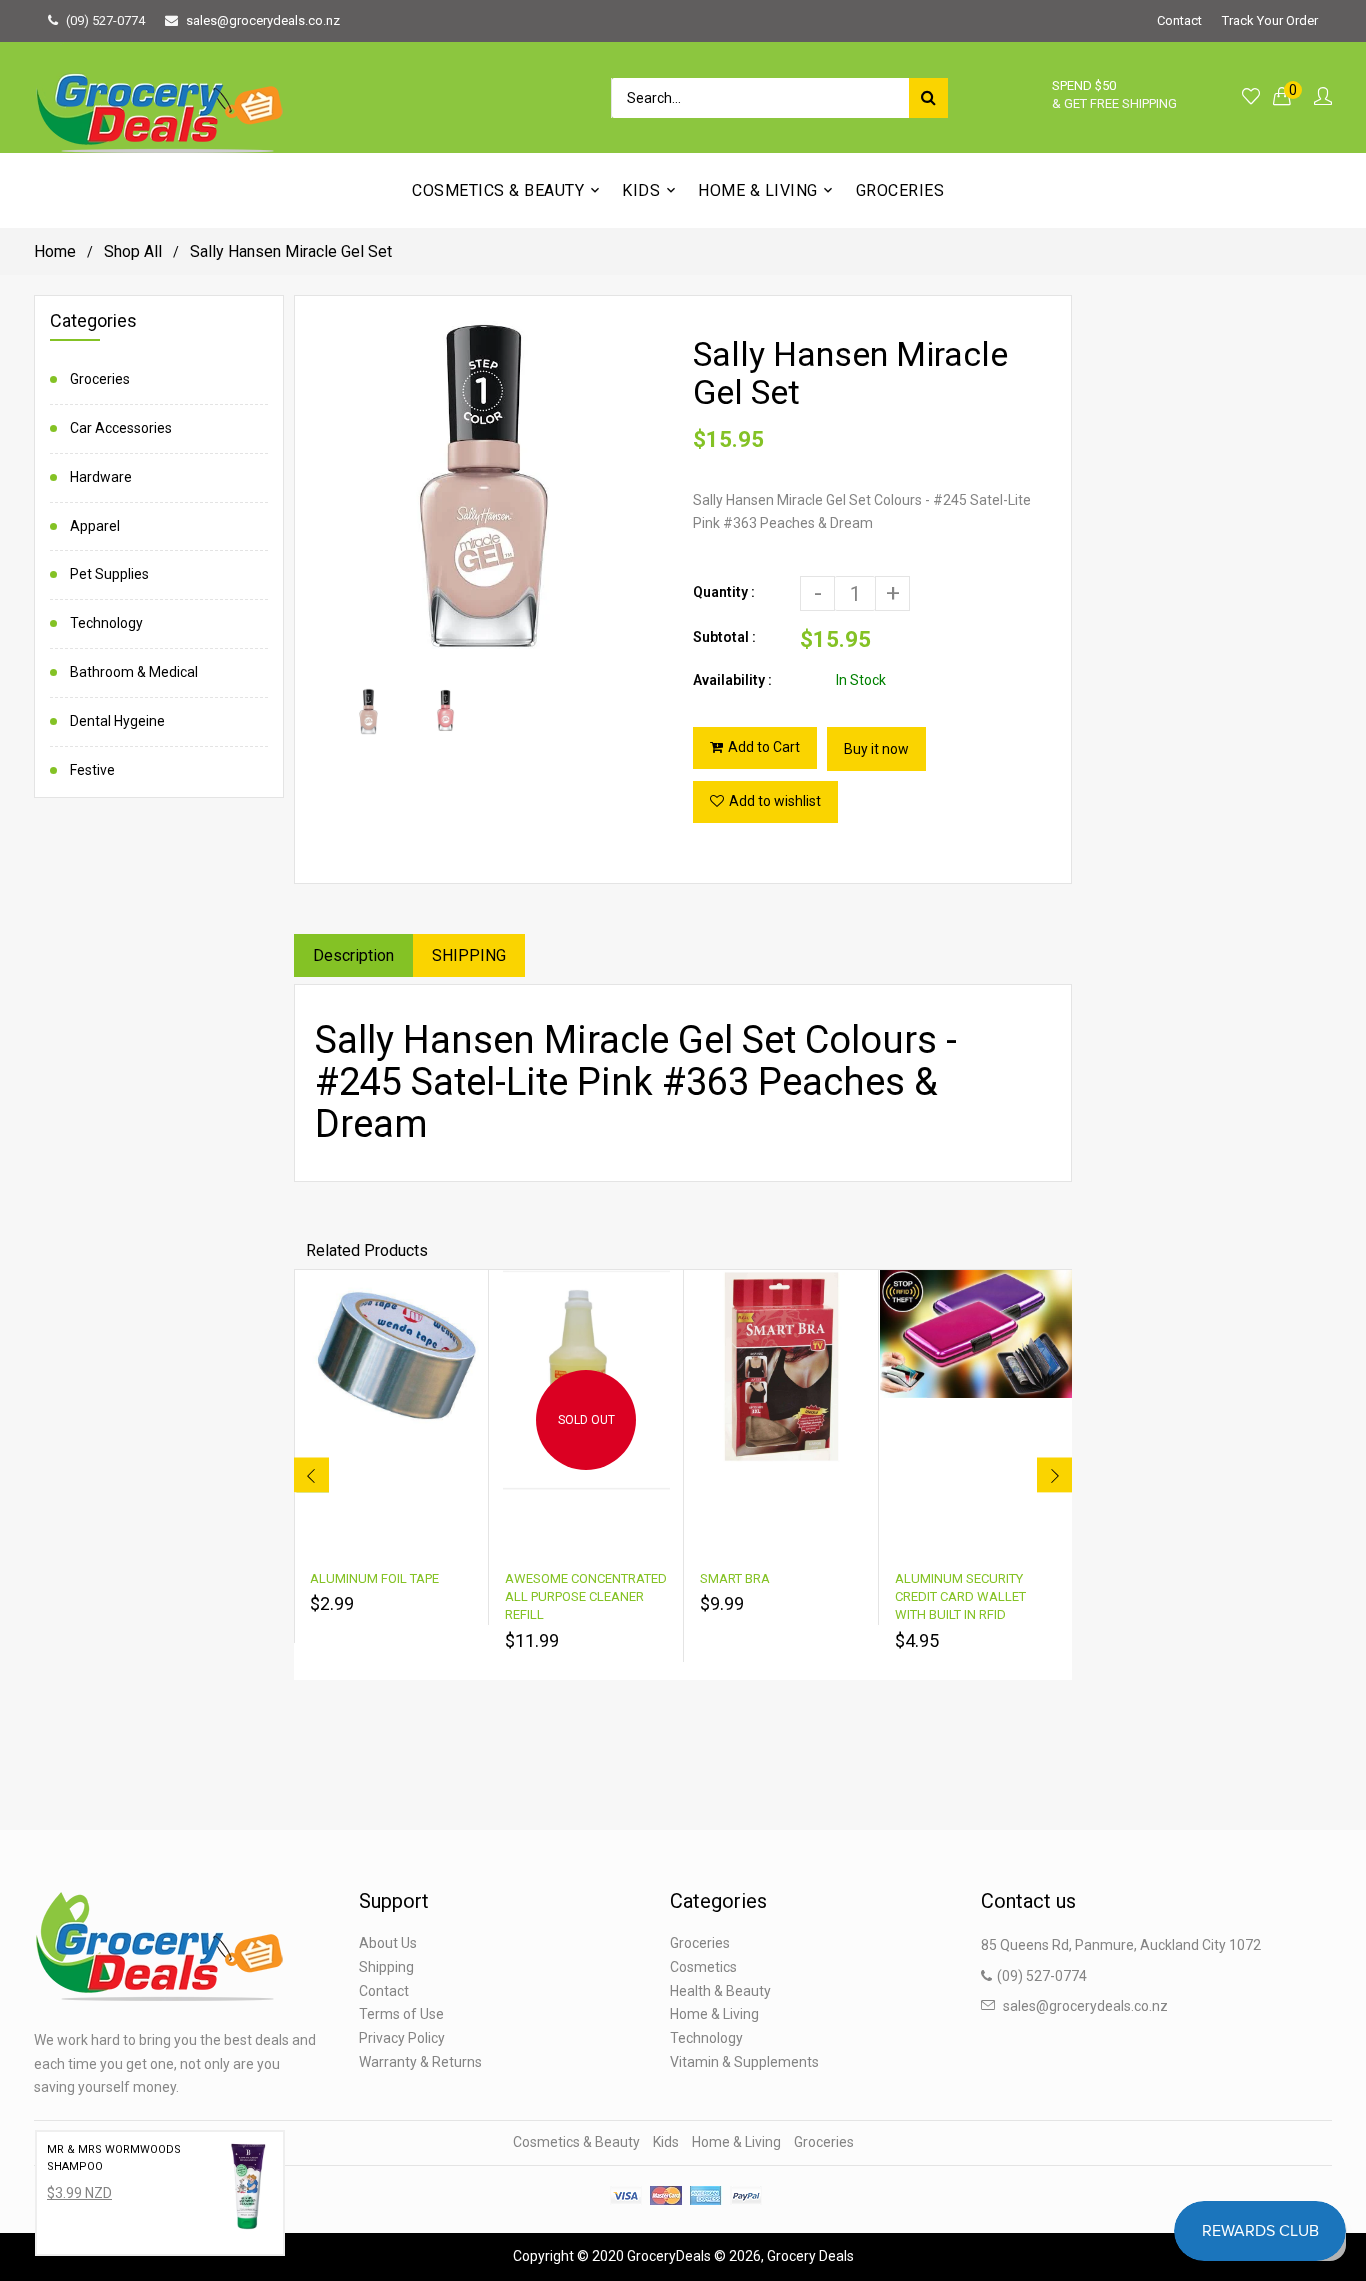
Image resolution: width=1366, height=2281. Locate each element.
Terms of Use (401, 2014)
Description (353, 955)
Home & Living (714, 2014)
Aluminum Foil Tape (374, 1578)
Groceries (100, 379)
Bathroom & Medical (134, 672)
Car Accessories (121, 428)
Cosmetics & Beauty (576, 2142)
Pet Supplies (109, 574)
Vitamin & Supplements (744, 2062)
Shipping (386, 1967)
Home (55, 251)
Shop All (133, 251)
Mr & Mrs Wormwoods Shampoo (114, 2158)
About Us (388, 1943)
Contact (1179, 20)
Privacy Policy (402, 2038)
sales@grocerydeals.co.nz (263, 20)
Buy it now (876, 749)
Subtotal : (724, 637)
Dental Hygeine (117, 721)
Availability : (732, 680)
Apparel (95, 526)
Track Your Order (1270, 20)
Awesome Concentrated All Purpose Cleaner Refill (586, 1596)
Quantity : (724, 592)
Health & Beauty (720, 1991)
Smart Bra (735, 1578)
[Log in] (1323, 97)
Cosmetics (703, 1967)
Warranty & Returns (420, 2062)
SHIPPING (469, 955)
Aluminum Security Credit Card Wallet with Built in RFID (960, 1596)
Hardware (101, 477)
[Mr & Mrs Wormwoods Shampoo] (248, 2193)
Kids (666, 2142)
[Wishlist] (1251, 97)
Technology (106, 623)
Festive (92, 770)
